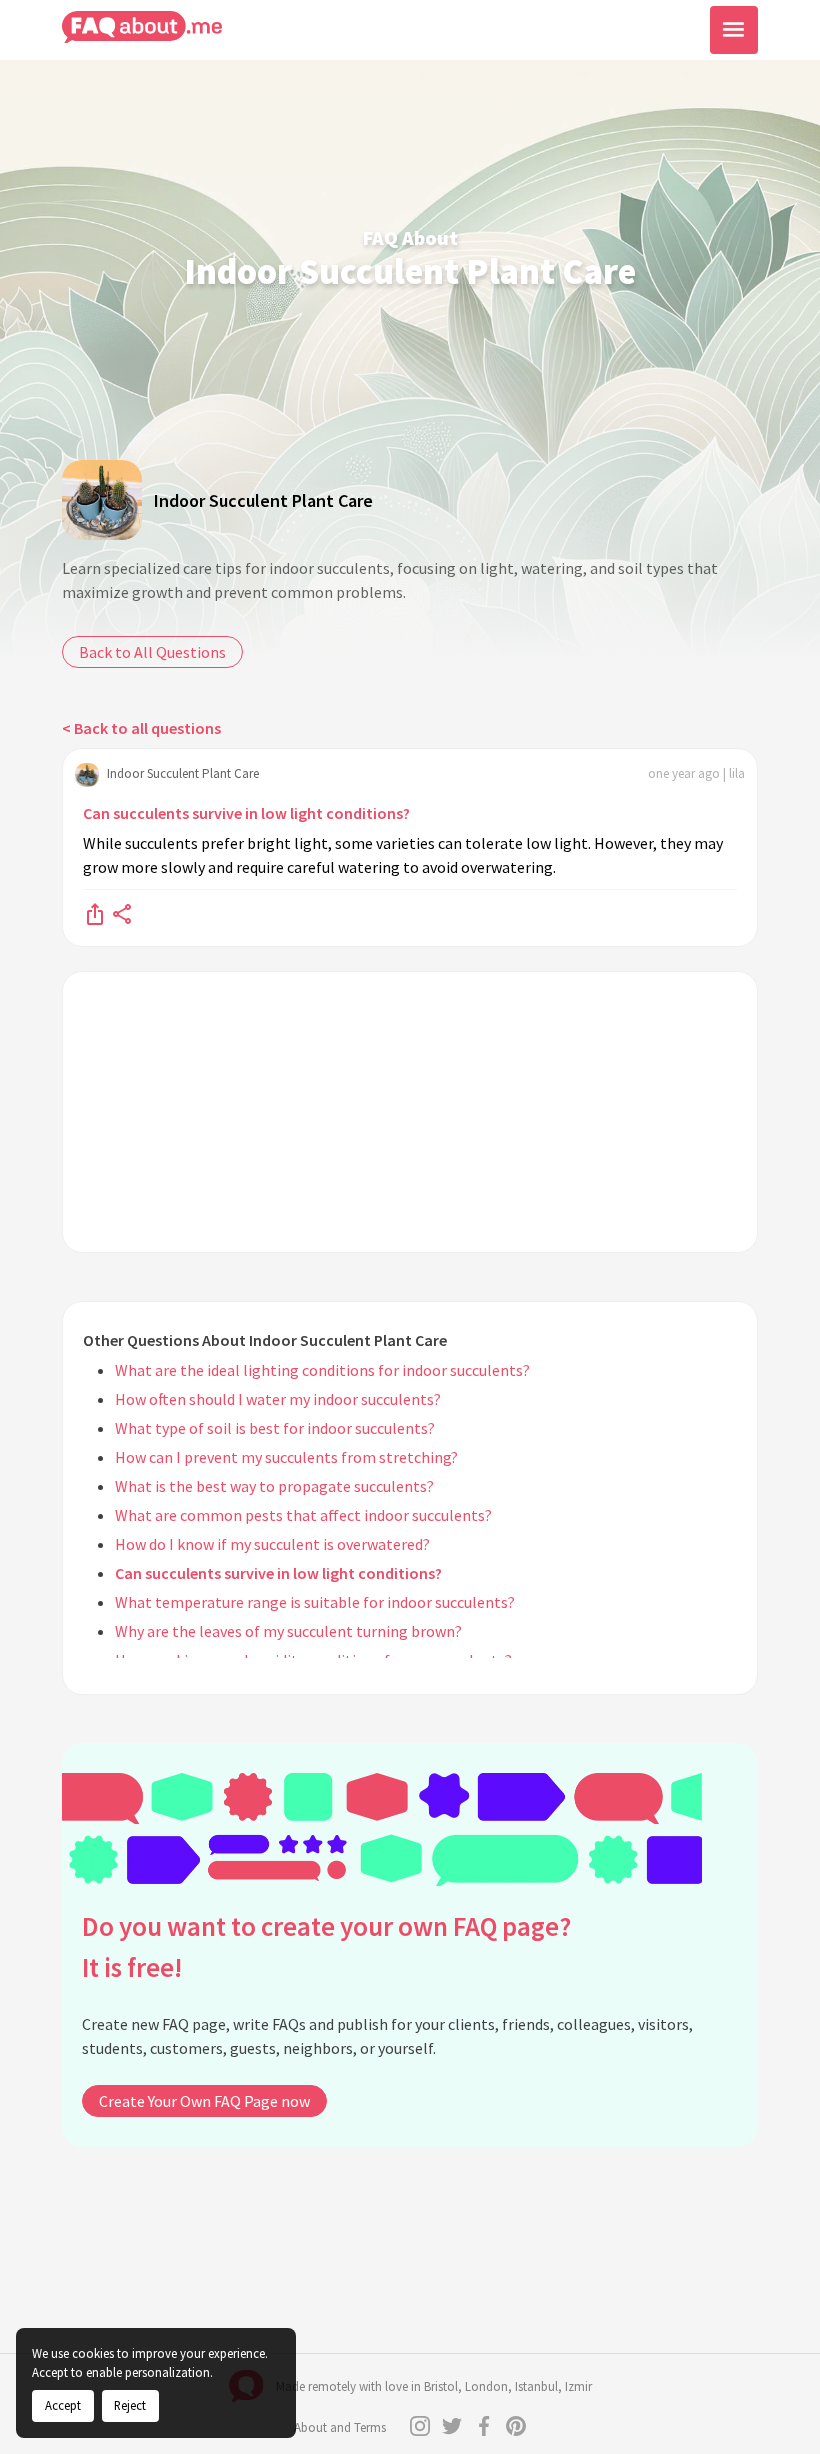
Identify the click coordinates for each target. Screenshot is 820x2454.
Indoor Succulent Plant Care (263, 500)
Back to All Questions (152, 652)
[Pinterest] (516, 2426)
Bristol (441, 2386)
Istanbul (536, 2386)
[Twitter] (452, 2426)
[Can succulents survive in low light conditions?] (95, 913)
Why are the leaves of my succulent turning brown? (288, 1631)
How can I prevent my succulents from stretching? (286, 1457)
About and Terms (340, 2427)
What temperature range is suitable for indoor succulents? (315, 1602)
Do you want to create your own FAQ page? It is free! (326, 1946)
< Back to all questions (141, 728)
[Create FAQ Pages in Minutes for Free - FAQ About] (142, 27)
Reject (130, 2405)
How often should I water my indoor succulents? (278, 1399)
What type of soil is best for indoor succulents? (275, 1428)
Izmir (578, 2386)
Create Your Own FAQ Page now (204, 2101)
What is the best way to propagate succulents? (274, 1486)
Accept (63, 2405)
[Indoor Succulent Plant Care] (102, 500)
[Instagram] (420, 2426)
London (486, 2386)
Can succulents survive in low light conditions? (246, 813)
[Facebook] (484, 2426)
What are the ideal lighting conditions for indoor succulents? (322, 1370)
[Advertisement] (410, 1112)
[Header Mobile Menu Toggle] (734, 30)
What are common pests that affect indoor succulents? (303, 1515)
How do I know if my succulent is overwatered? (272, 1544)
